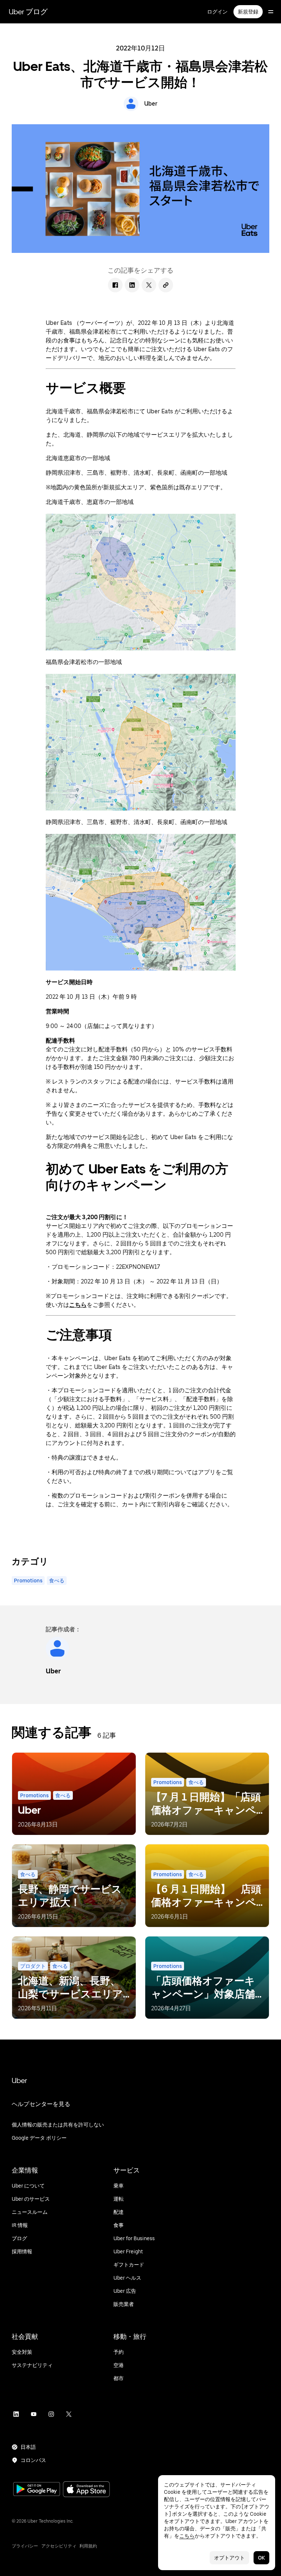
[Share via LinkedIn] (132, 285)
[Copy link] (166, 285)
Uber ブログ (28, 12)
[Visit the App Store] (86, 2490)
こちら (187, 2536)
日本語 (28, 2447)
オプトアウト (229, 2558)
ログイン (217, 12)
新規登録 (248, 12)
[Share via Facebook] (115, 285)
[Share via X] (149, 285)
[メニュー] (271, 12)
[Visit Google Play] (37, 2490)
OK (261, 2558)
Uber (19, 2080)
